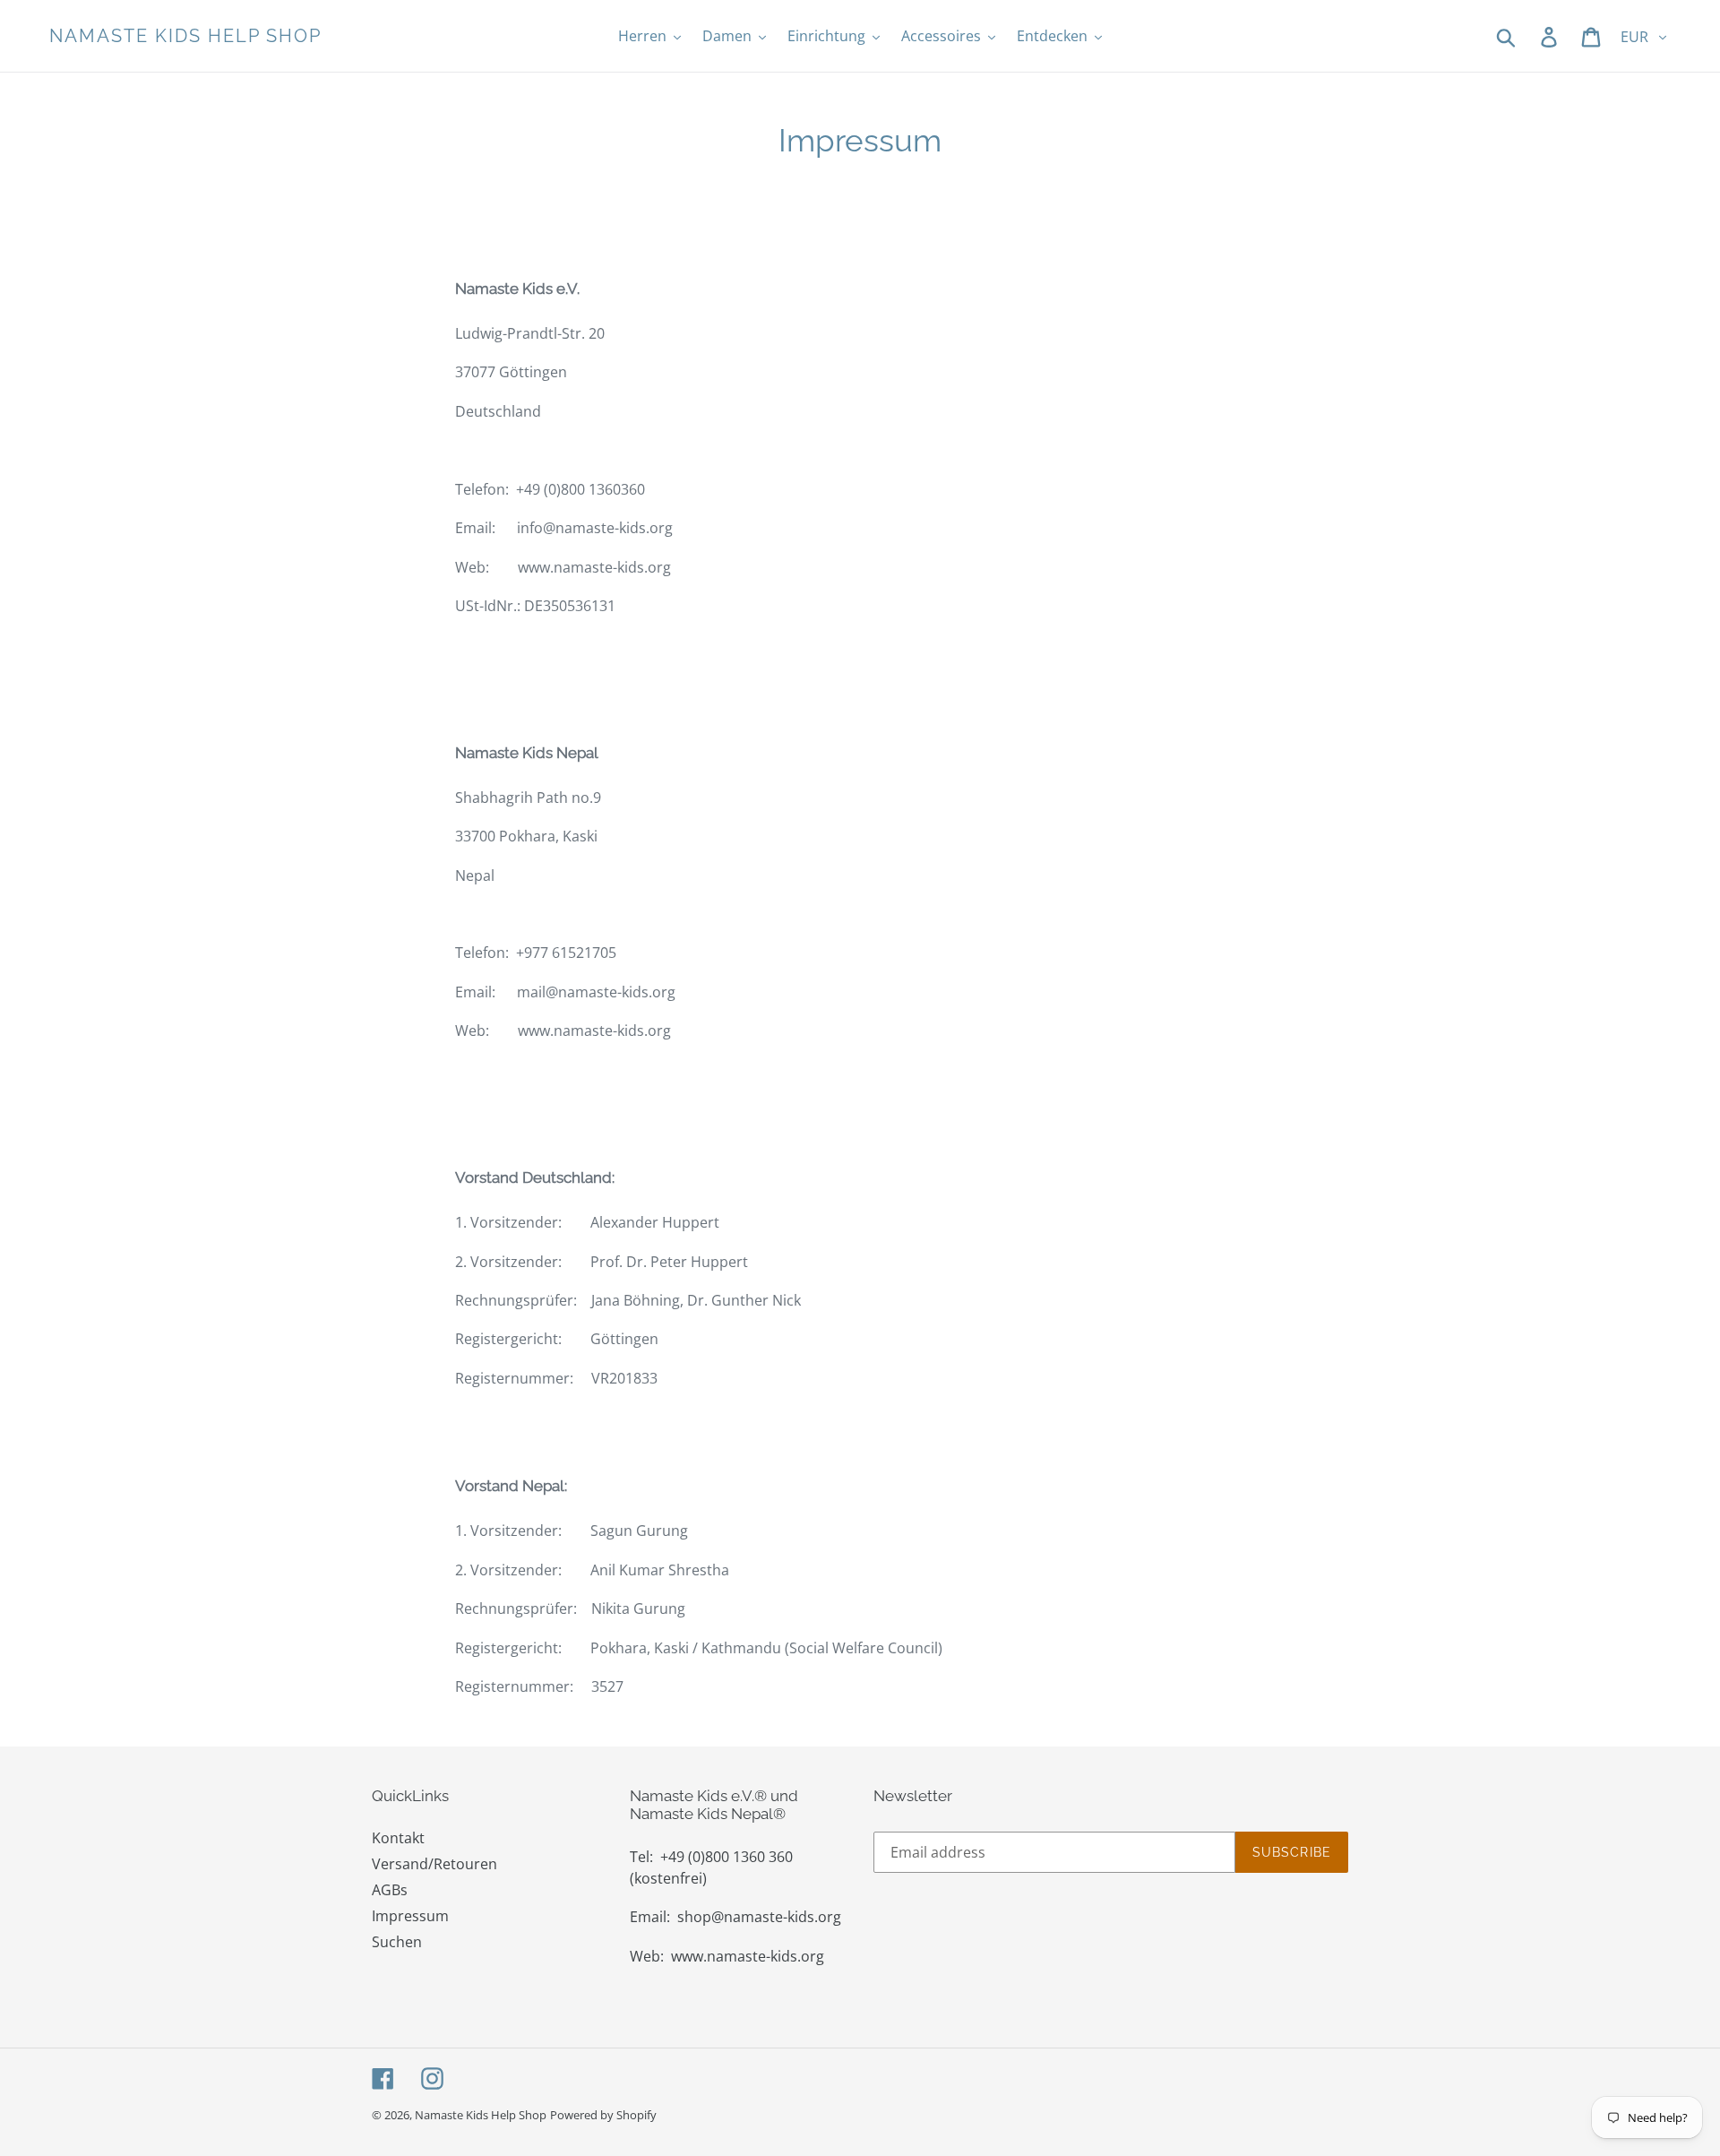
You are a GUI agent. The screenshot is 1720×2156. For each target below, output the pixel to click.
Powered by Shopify (603, 2115)
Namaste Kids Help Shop (185, 36)
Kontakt (398, 1838)
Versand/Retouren (434, 1864)
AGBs (390, 1890)
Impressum (410, 1916)
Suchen (397, 1942)
